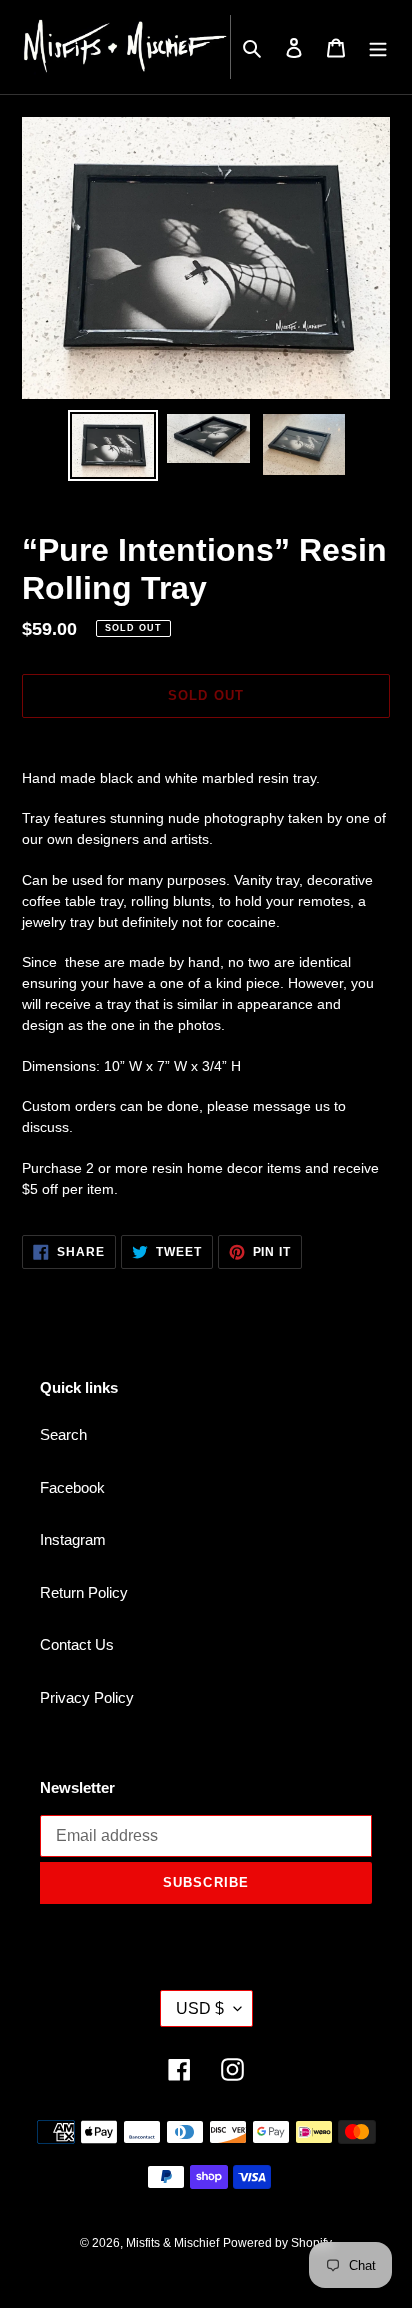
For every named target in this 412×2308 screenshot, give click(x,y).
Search (63, 1434)
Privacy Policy (87, 1697)
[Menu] (378, 47)
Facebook (72, 1487)
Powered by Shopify (277, 2243)
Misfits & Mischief (172, 2243)
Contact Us (77, 1644)
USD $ (200, 2008)
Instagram (73, 1539)
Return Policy (84, 1592)
